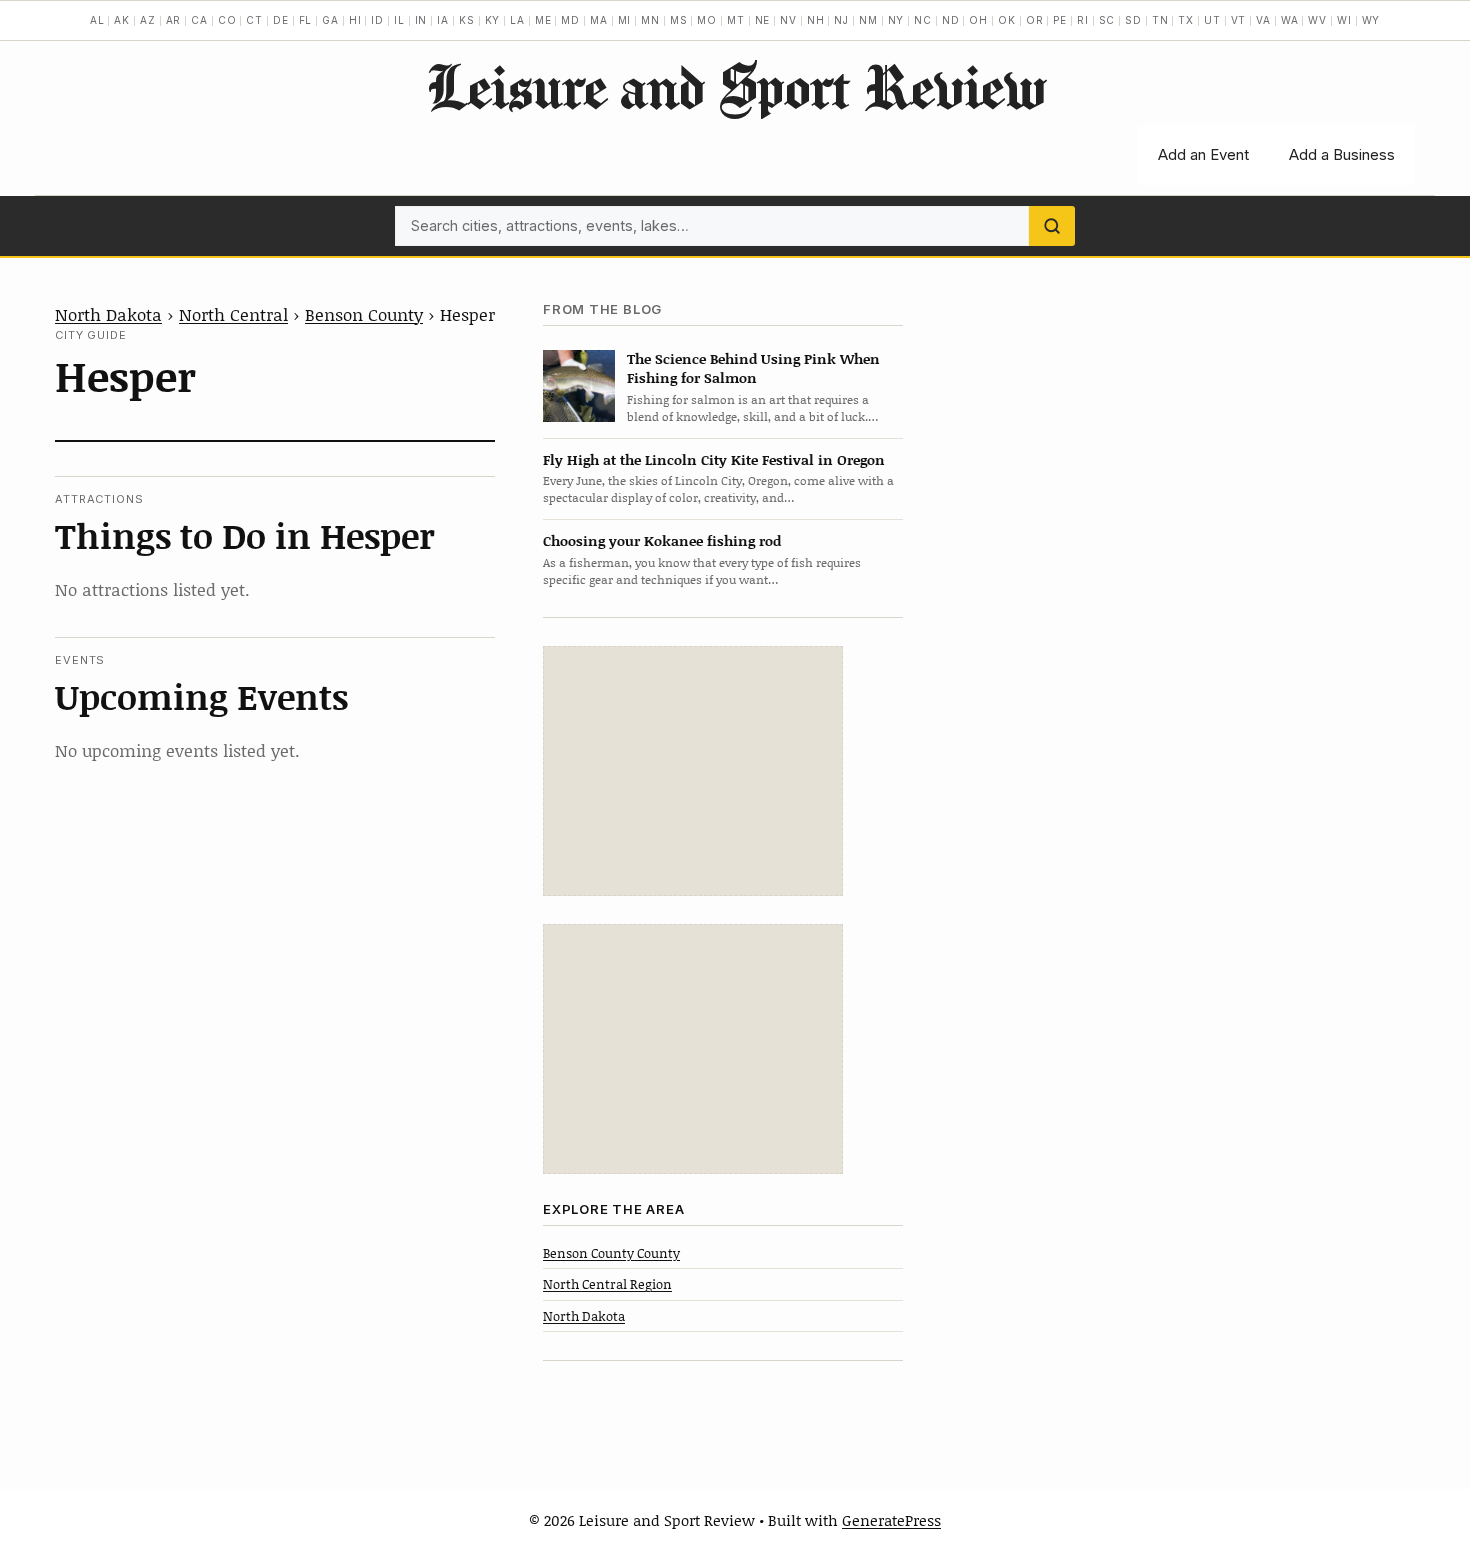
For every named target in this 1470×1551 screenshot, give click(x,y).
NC (923, 20)
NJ (841, 20)
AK (122, 20)
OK (1007, 20)
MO (707, 20)
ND (951, 20)
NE (763, 20)
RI (1083, 20)
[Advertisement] (693, 771)
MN (650, 20)
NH (816, 20)
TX (1186, 20)
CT (254, 20)
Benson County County (611, 1253)
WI (1344, 20)
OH (978, 20)
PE (1060, 20)
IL (399, 20)
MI (625, 20)
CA (199, 20)
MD (570, 20)
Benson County (364, 314)
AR (174, 20)
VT (1239, 20)
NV (788, 20)
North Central (233, 314)
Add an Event (1203, 154)
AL (97, 20)
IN (421, 20)
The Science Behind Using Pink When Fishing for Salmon (753, 368)
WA (1290, 20)
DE (281, 20)
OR (1035, 20)
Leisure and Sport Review (735, 86)
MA (599, 20)
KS (467, 20)
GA (330, 20)
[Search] (1052, 226)
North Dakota (108, 314)
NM (868, 20)
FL (306, 20)
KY (493, 20)
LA (517, 20)
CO (227, 20)
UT (1212, 20)
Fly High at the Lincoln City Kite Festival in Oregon (714, 459)
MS (679, 20)
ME (543, 20)
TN (1160, 20)
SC (1107, 20)
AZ (148, 20)
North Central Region (607, 1284)
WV (1317, 20)
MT (736, 20)
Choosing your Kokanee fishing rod (662, 540)
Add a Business (1342, 154)
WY (1371, 20)
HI (355, 20)
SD (1133, 20)
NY (896, 20)
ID (377, 20)
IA (443, 20)
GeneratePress (891, 1520)
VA (1263, 20)
